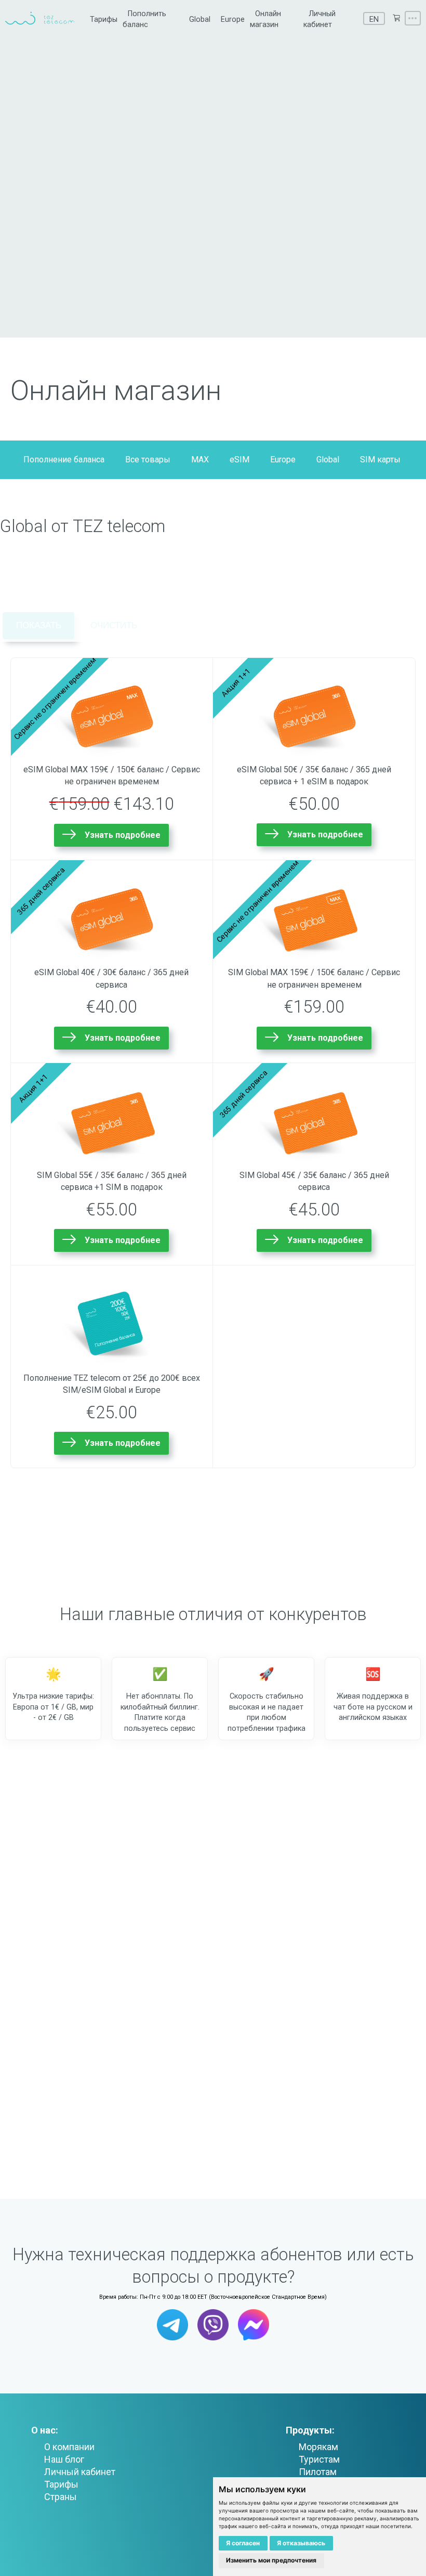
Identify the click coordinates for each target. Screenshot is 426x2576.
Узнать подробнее (123, 835)
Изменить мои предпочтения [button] (271, 2560)
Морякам (318, 2447)
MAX (200, 459)
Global (200, 20)
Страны (61, 2497)
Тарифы (104, 20)
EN (374, 20)
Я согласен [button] (243, 2543)
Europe (233, 20)
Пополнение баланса (64, 459)
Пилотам (318, 2472)
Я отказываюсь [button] (301, 2543)
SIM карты (380, 459)
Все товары (148, 459)
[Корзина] (396, 18)
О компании (69, 2447)
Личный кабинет (80, 2472)
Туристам (319, 2459)
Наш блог (64, 2459)
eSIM (239, 459)
